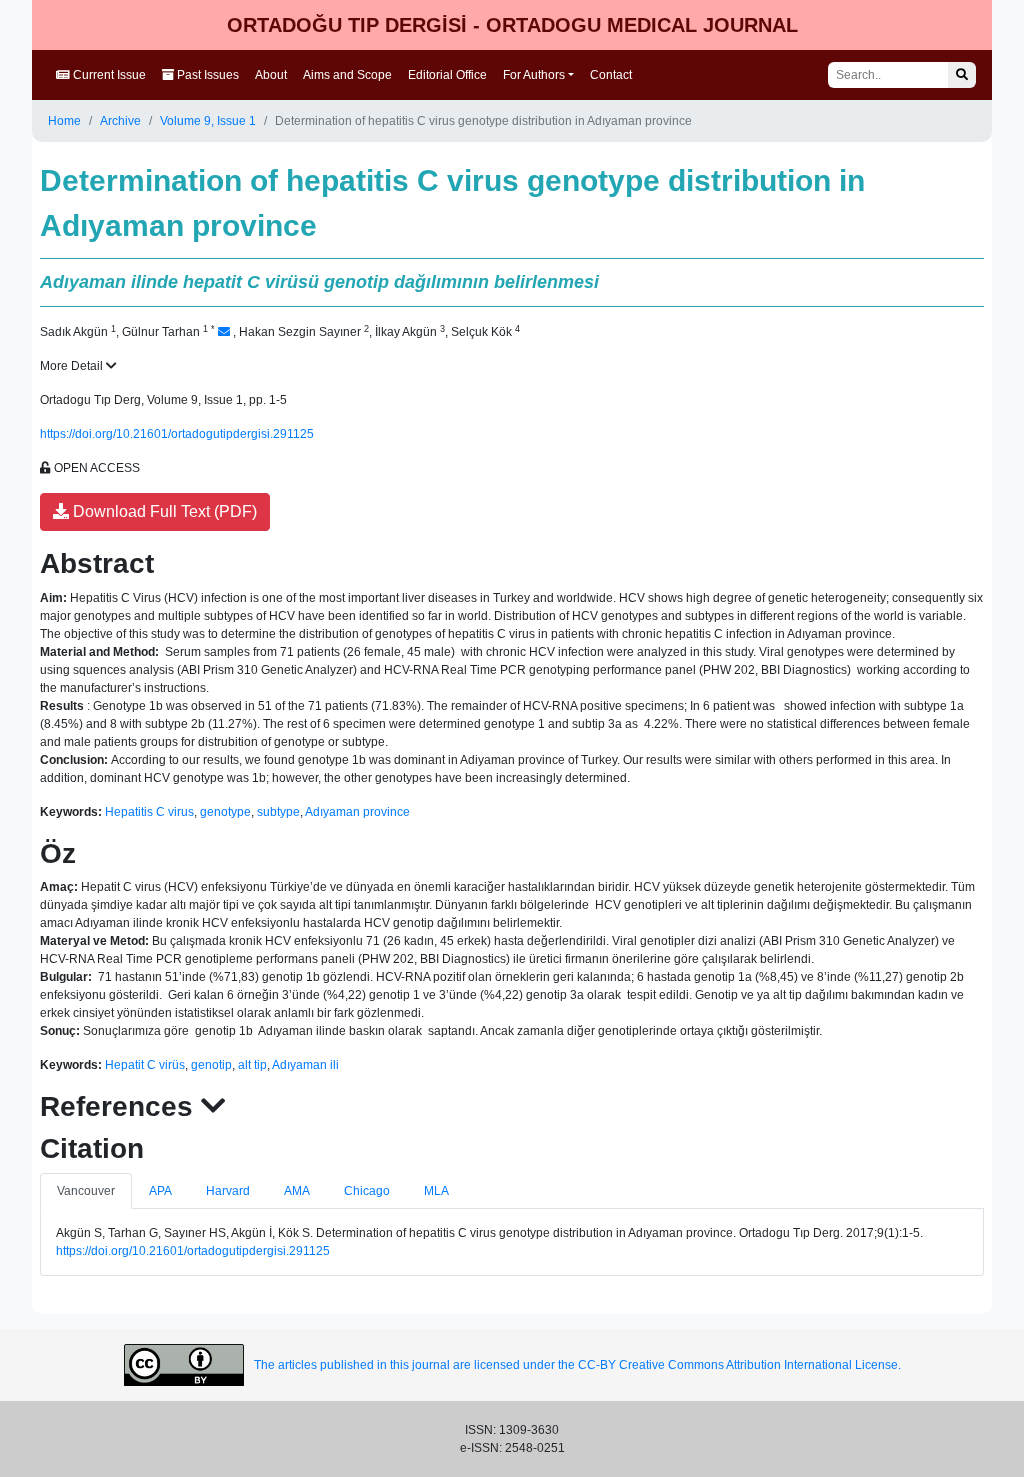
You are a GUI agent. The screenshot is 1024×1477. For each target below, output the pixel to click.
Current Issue (108, 75)
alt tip (252, 1065)
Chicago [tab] (367, 1191)
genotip (211, 1065)
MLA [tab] (436, 1191)
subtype (278, 812)
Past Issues (206, 75)
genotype (225, 812)
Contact (611, 75)
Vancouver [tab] (86, 1191)
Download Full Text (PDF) (163, 511)
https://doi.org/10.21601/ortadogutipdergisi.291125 (177, 434)
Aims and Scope (347, 75)
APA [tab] (160, 1191)
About (271, 75)
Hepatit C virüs (145, 1065)
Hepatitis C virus (149, 812)
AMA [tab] (297, 1191)
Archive (120, 121)
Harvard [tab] (228, 1191)
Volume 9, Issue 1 (208, 121)
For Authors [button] (534, 75)
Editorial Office (447, 75)
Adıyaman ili (305, 1065)
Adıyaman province (357, 812)
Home (64, 121)
